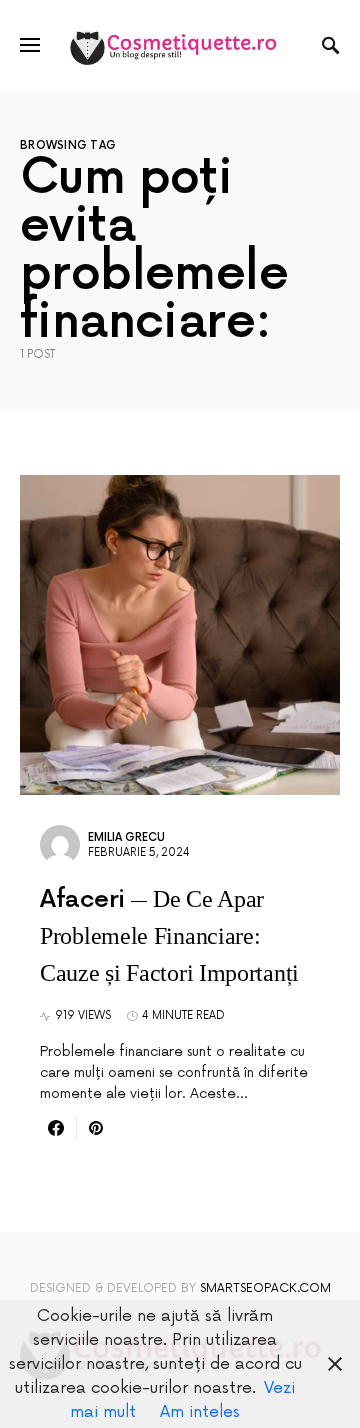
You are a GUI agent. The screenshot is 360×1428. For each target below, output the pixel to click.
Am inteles (200, 1412)
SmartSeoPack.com (265, 1288)
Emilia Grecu (126, 837)
